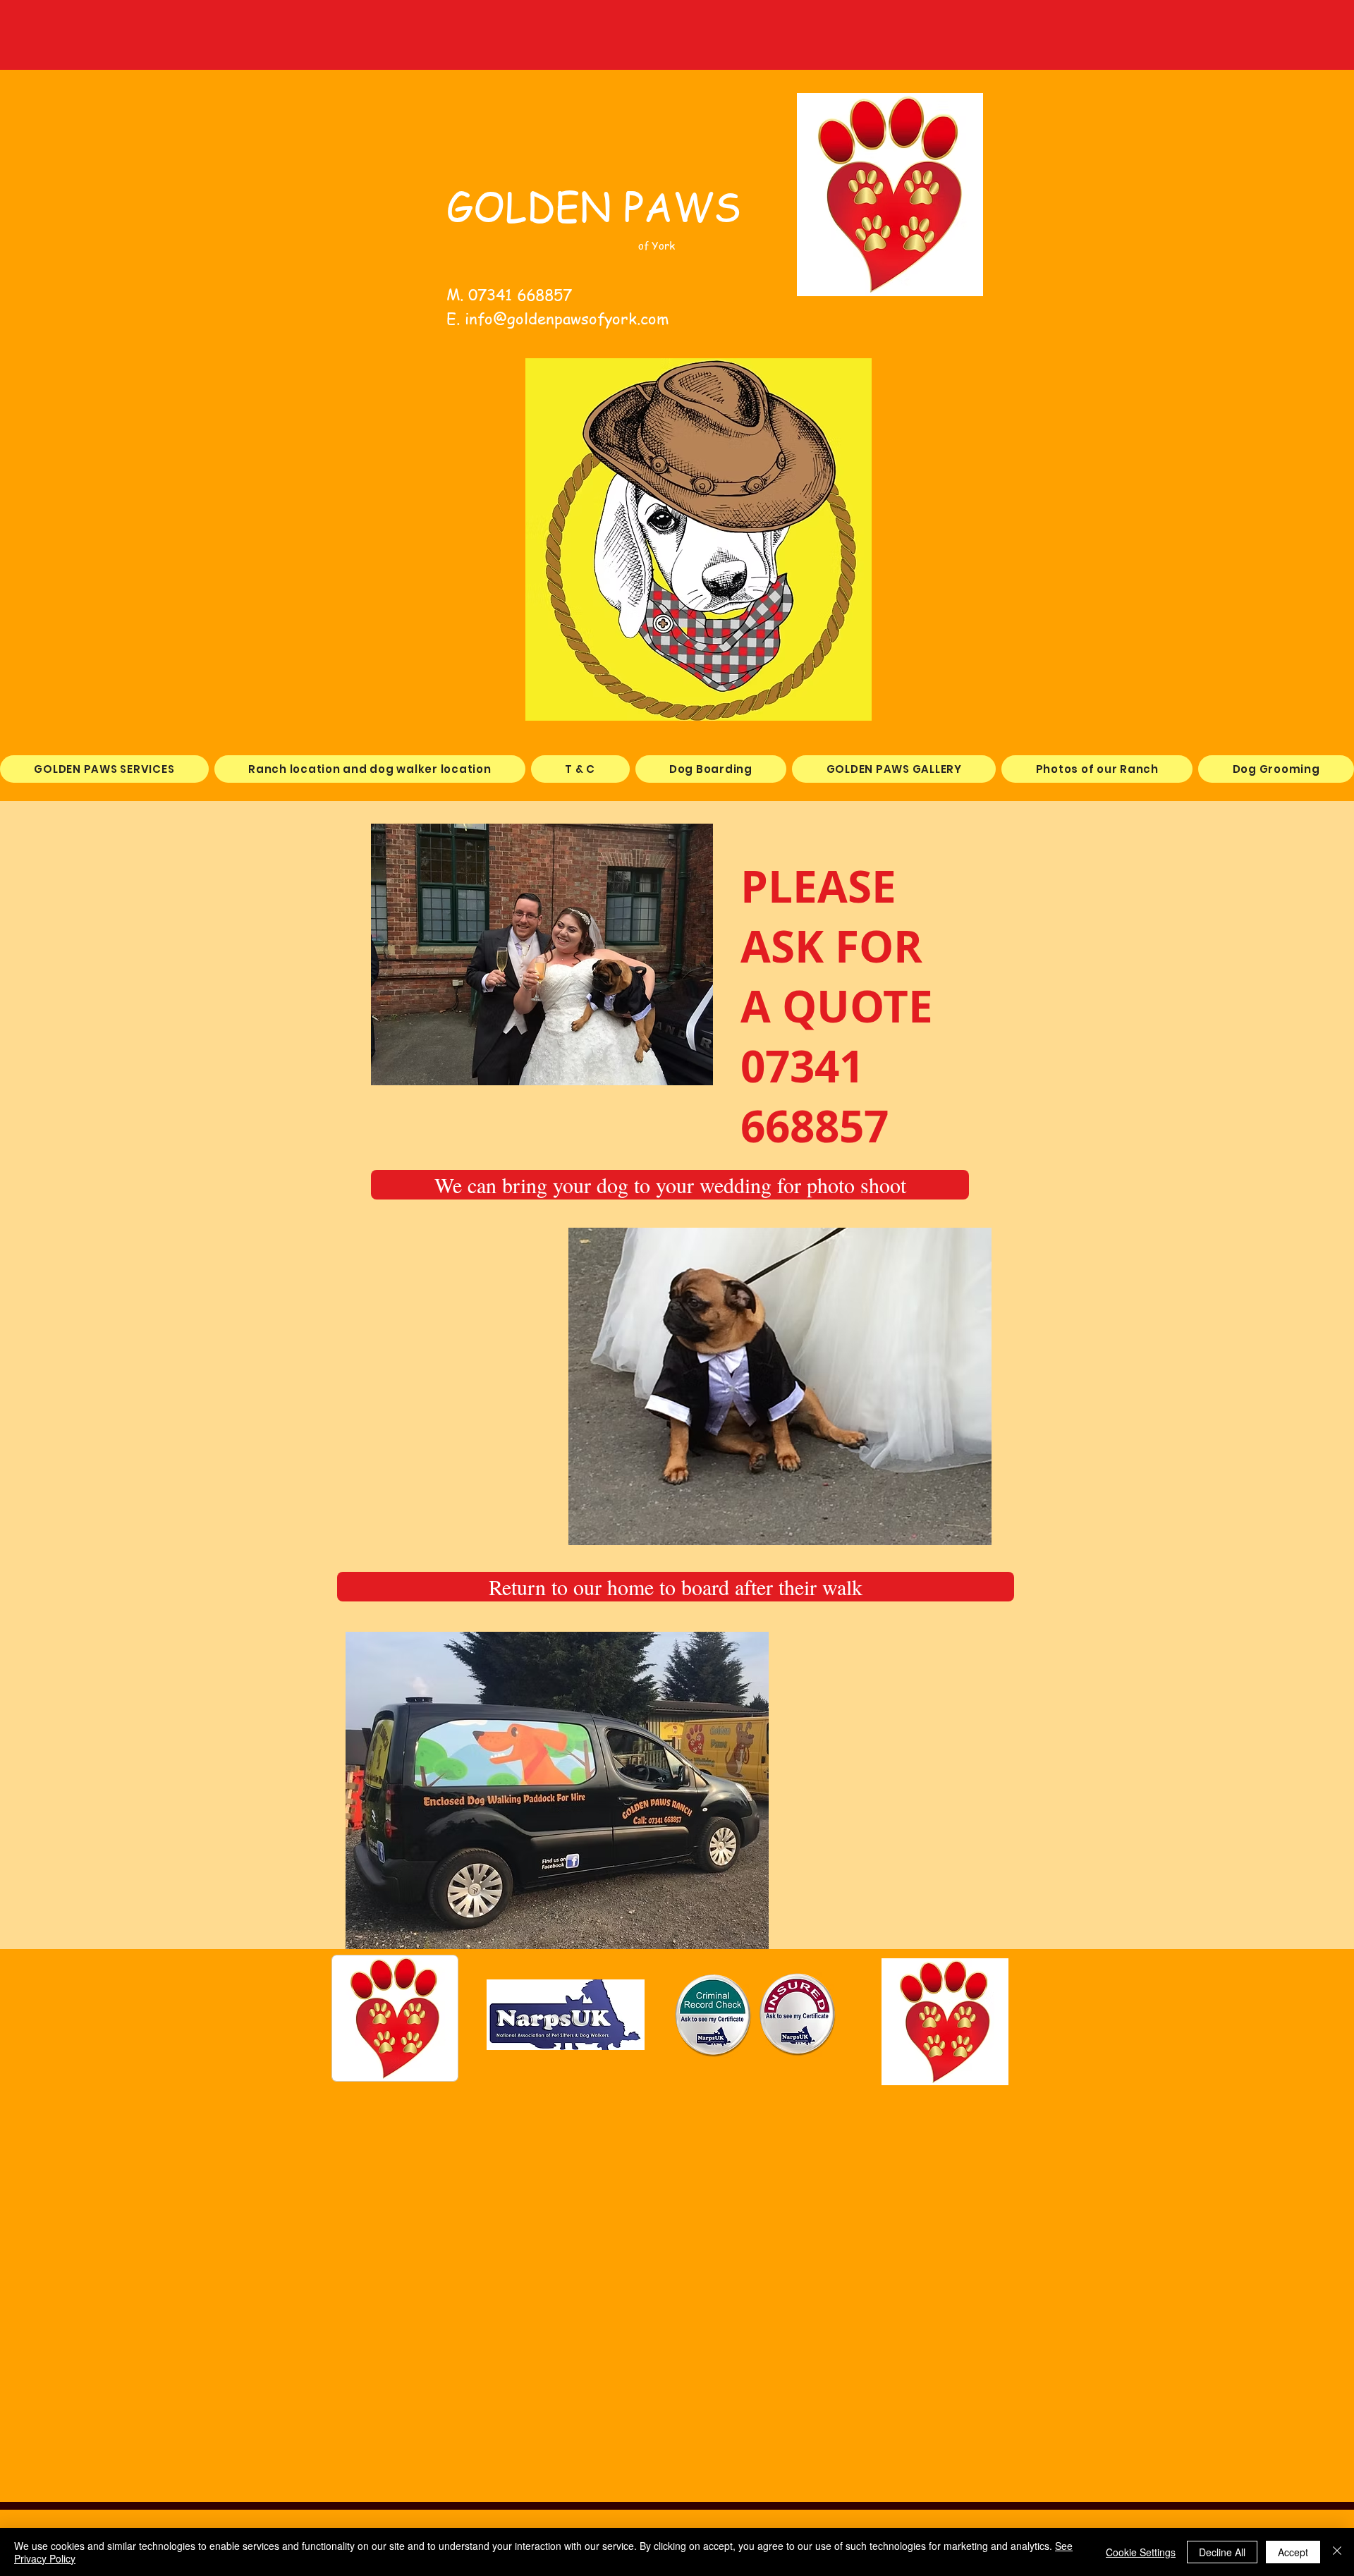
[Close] (1337, 2552)
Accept (1293, 2552)
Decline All (1222, 2552)
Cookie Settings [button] (1141, 2552)
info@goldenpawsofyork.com (567, 318)
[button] (670, 1185)
